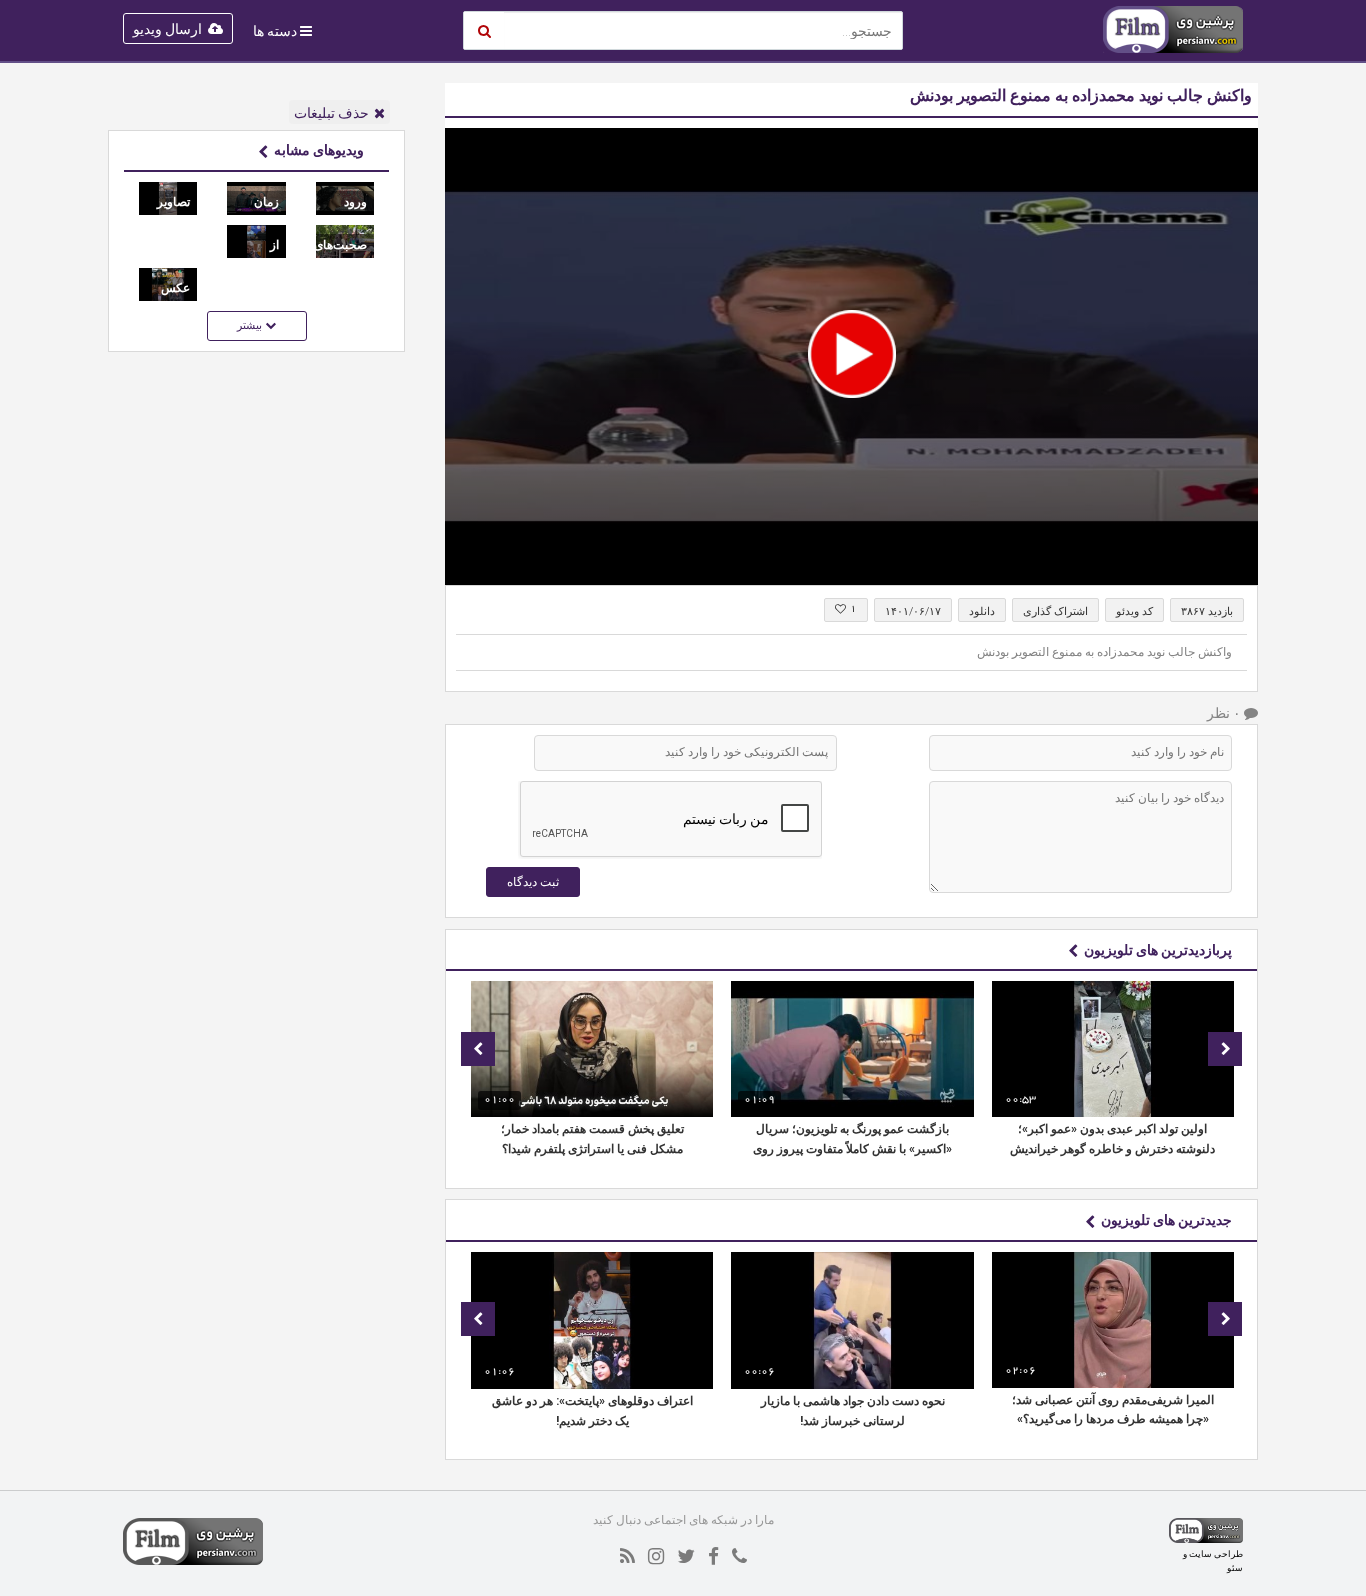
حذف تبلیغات (331, 113)
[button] (852, 354)
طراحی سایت (1216, 1553)
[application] (851, 356)
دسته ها (275, 31)
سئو (1235, 1567)
